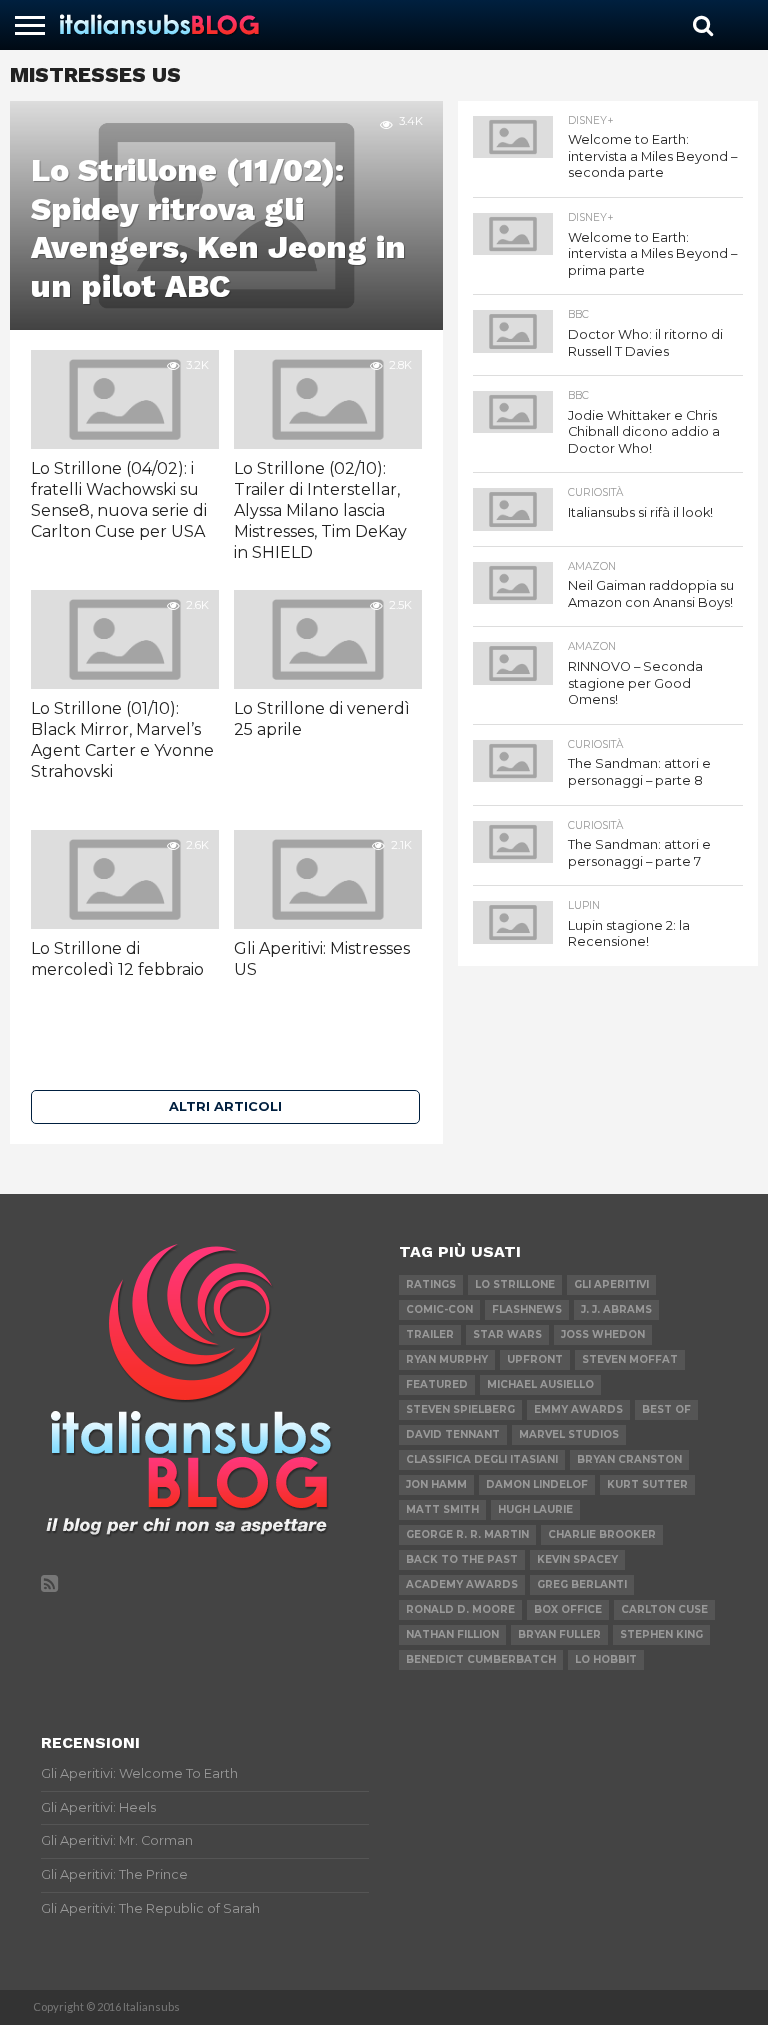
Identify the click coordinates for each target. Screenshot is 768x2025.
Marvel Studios (569, 1434)
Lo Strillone (515, 1284)
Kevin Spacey (577, 1559)
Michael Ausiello (540, 1384)
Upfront (535, 1359)
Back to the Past (462, 1559)
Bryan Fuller (559, 1634)
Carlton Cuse (664, 1609)
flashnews (527, 1309)
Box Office (568, 1609)
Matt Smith (442, 1509)
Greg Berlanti (582, 1584)
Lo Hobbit (606, 1659)
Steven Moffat (630, 1359)
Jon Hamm (436, 1484)
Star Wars (507, 1334)
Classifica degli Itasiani (482, 1459)
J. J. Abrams (616, 1309)
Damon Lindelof (537, 1484)
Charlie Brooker (602, 1534)
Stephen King (661, 1634)
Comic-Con (439, 1309)
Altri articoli (225, 1106)
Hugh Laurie (535, 1509)
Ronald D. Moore (460, 1609)
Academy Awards (462, 1584)
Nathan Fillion (452, 1634)
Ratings (431, 1284)
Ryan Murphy (447, 1359)
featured (437, 1384)
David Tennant (453, 1434)
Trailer (430, 1334)
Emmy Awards (578, 1409)
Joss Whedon (603, 1334)
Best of (666, 1409)
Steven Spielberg (460, 1409)
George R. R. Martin (467, 1534)
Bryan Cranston (629, 1459)
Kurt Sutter (647, 1484)
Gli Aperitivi (611, 1284)
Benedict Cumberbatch (481, 1659)
